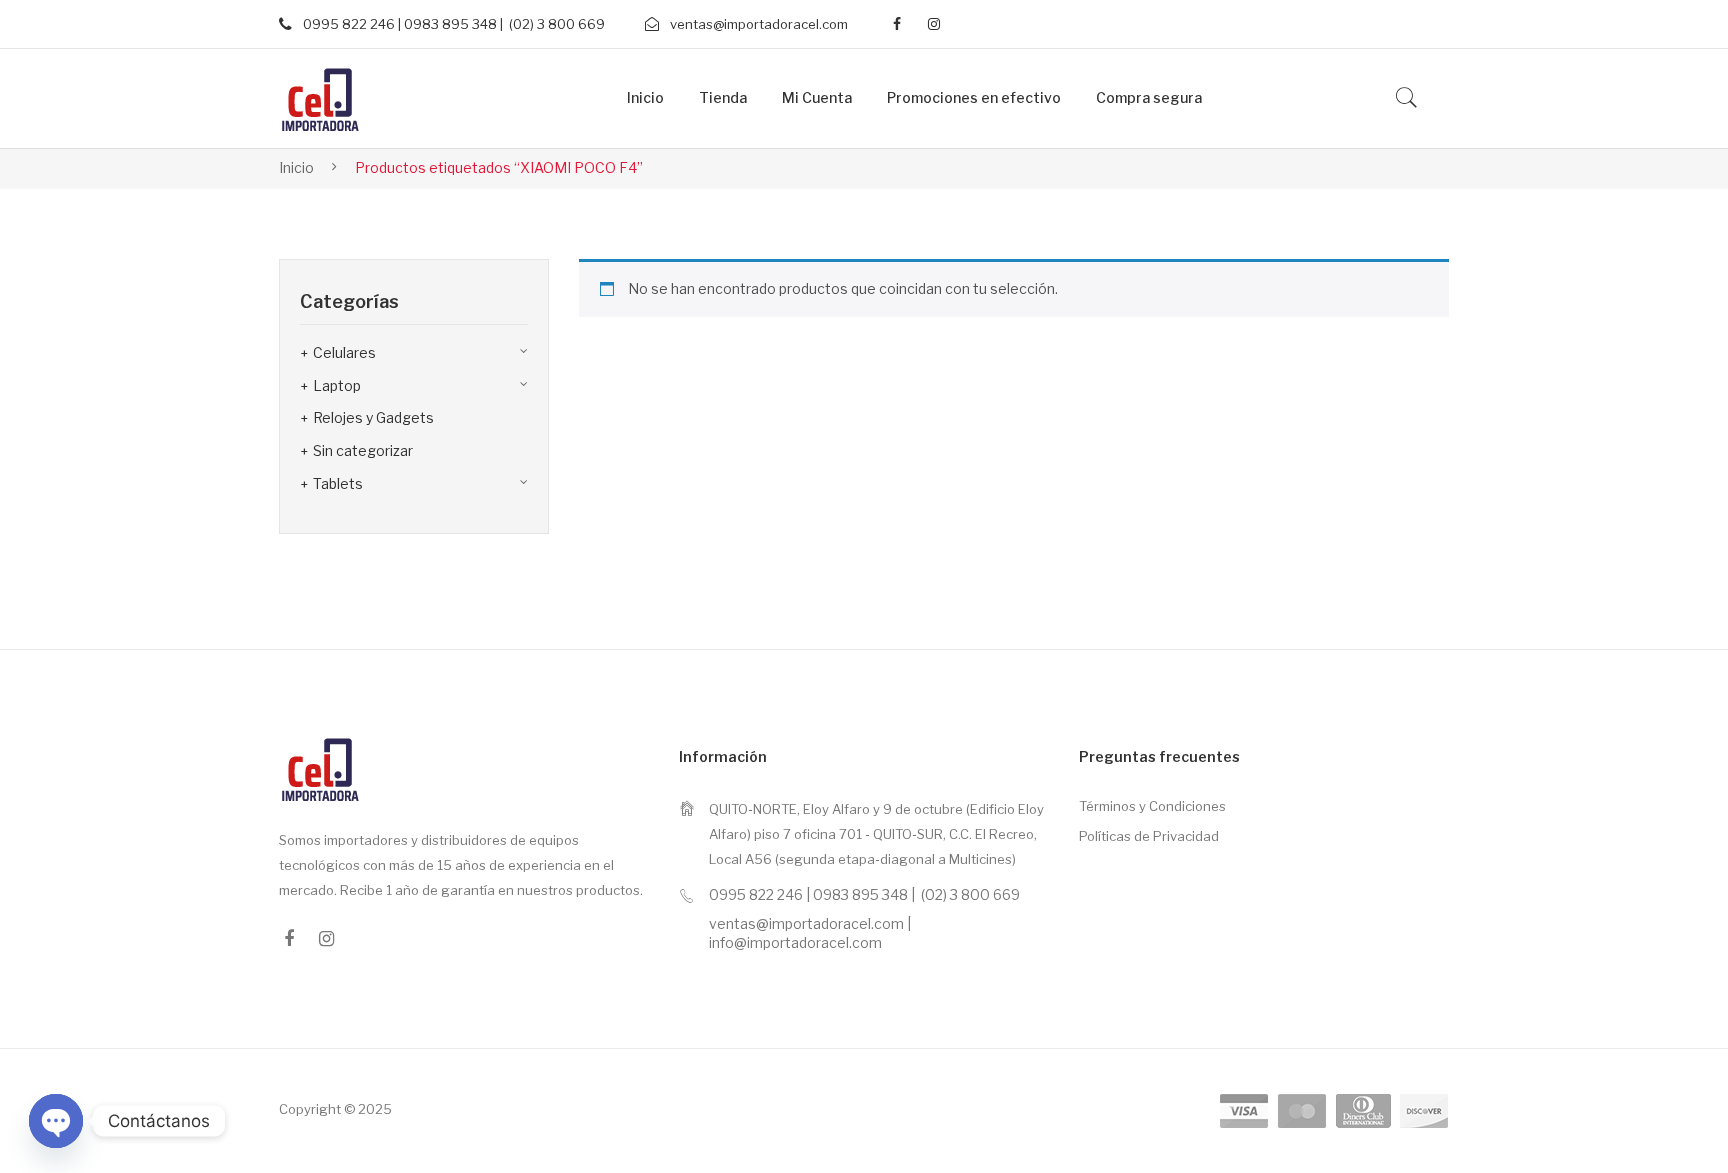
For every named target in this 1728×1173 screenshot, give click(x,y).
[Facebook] (897, 24)
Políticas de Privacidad (1149, 836)
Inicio (296, 167)
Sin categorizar (363, 450)
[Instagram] (934, 24)
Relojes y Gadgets (373, 417)
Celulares (344, 352)
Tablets (338, 483)
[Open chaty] (56, 1121)
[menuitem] (645, 98)
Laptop (337, 385)
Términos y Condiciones (1152, 806)
